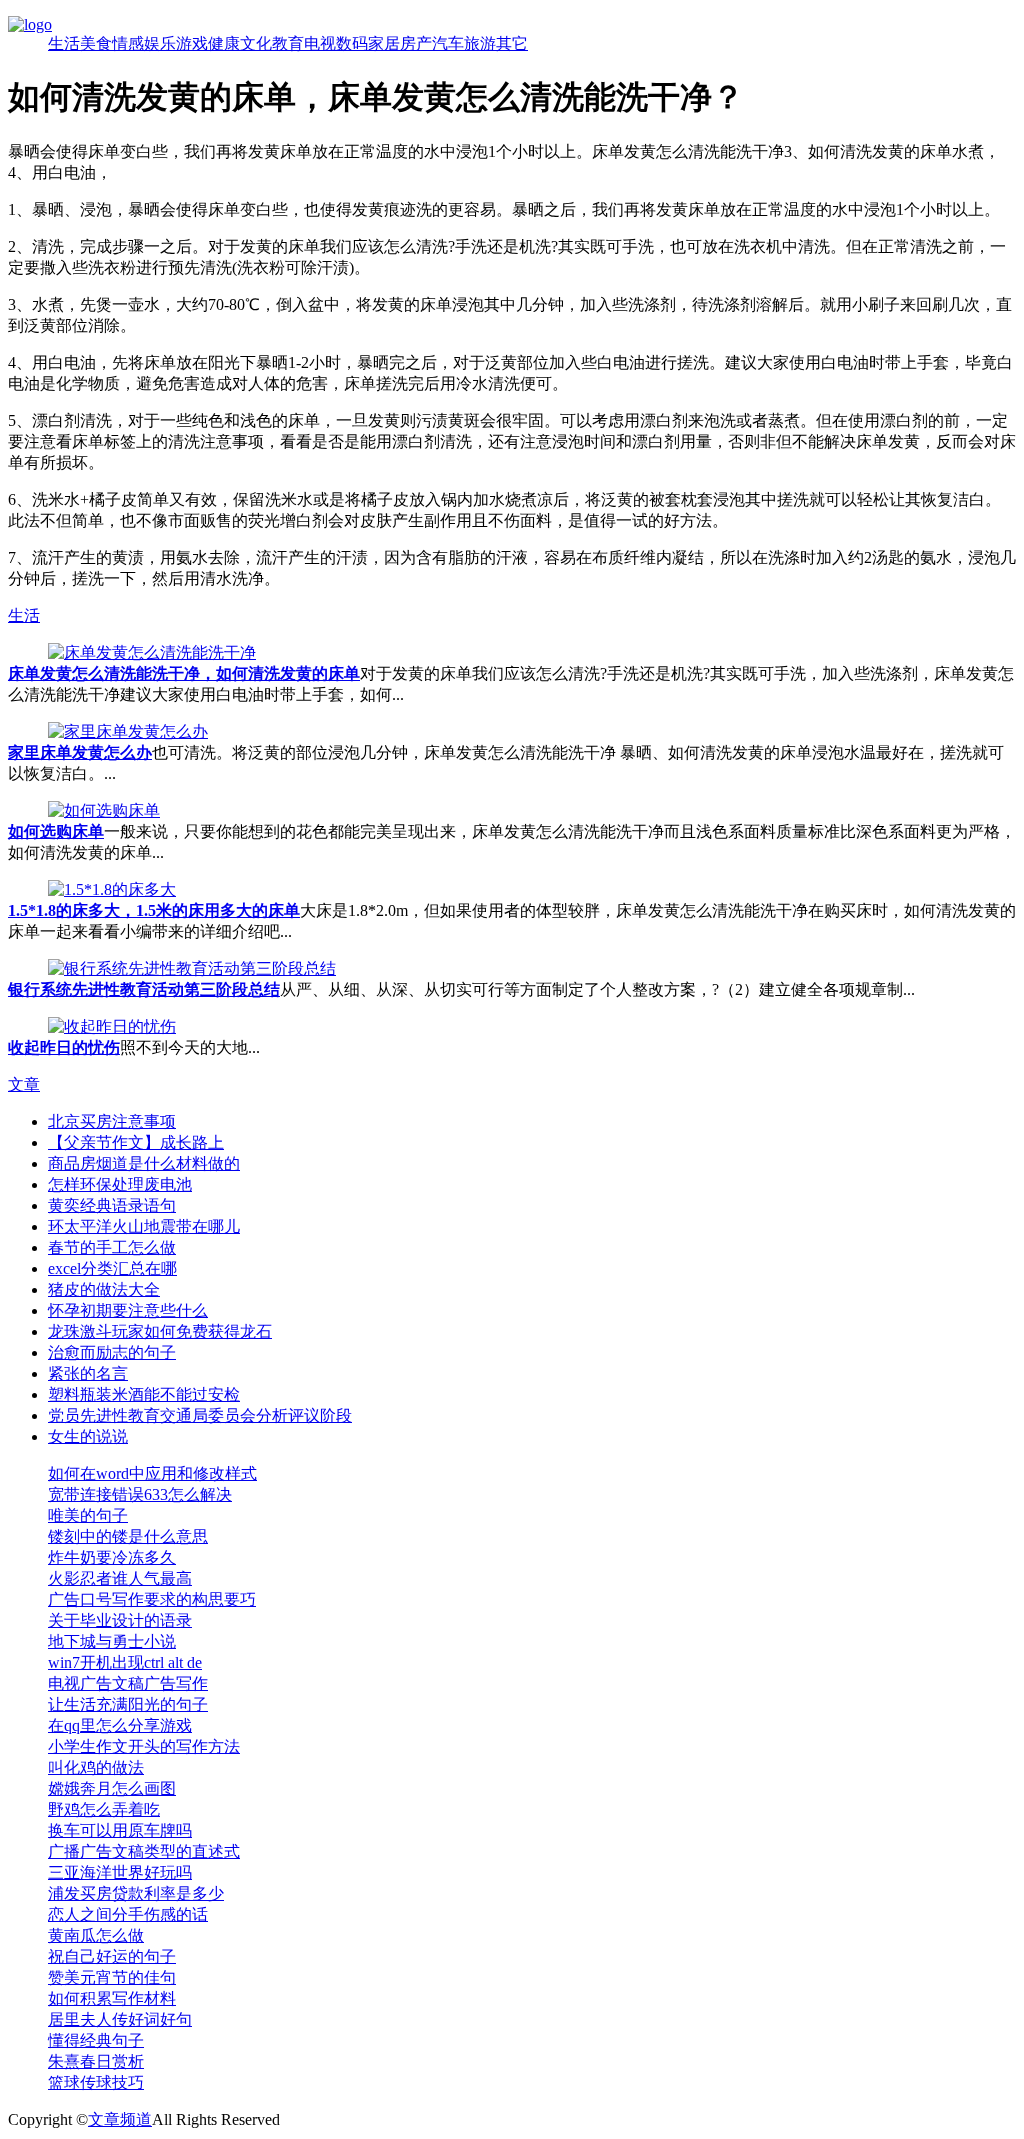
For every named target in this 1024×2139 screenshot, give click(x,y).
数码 (352, 43)
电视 (320, 43)
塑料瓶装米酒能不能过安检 (144, 1394)
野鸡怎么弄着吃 (104, 1809)
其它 (512, 43)
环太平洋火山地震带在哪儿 (144, 1226)
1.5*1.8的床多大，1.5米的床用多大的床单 (154, 910)
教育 (288, 43)
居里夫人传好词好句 (120, 2019)
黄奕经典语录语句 (112, 1205)
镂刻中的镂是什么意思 (128, 1536)
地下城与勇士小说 (112, 1641)
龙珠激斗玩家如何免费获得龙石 (160, 1331)
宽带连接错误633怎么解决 (140, 1494)
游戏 (192, 43)
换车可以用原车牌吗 (120, 1830)
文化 (256, 43)
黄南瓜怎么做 (96, 1935)
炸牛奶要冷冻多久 (112, 1557)
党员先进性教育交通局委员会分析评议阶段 (200, 1415)
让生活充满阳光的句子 (128, 1704)
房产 (416, 43)
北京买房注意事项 (112, 1121)
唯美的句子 (88, 1515)
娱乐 (160, 43)
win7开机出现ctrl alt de (125, 1662)
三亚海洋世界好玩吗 (120, 1872)
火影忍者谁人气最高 (120, 1578)
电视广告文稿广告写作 (128, 1683)
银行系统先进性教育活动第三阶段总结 (144, 989)
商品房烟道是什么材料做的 (144, 1163)
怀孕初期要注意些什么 (128, 1310)
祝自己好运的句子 (112, 1956)
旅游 (480, 43)
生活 (64, 43)
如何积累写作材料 (112, 1998)
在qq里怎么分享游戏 (120, 1725)
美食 (96, 43)
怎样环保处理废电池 (120, 1184)
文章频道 (120, 2119)
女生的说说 (88, 1436)
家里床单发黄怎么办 (80, 752)
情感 (128, 43)
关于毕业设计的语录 (120, 1620)
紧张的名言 (88, 1373)
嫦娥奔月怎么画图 (112, 1788)
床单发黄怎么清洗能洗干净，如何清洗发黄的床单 (184, 673)
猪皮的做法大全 (104, 1289)
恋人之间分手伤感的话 (128, 1914)
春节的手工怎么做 (112, 1247)
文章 (24, 1084)
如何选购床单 (56, 831)
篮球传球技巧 (96, 2082)
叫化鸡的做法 (96, 1767)
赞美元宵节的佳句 (112, 1977)
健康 (224, 43)
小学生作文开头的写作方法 (144, 1746)
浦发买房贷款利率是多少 (136, 1893)
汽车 (448, 43)
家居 (384, 43)
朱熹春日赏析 (96, 2061)
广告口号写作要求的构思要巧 (152, 1599)
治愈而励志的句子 (112, 1352)
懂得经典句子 (96, 2040)
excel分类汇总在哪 (112, 1268)
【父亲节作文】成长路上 (136, 1142)
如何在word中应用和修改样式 (152, 1473)
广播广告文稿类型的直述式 (144, 1851)
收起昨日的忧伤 (64, 1047)
